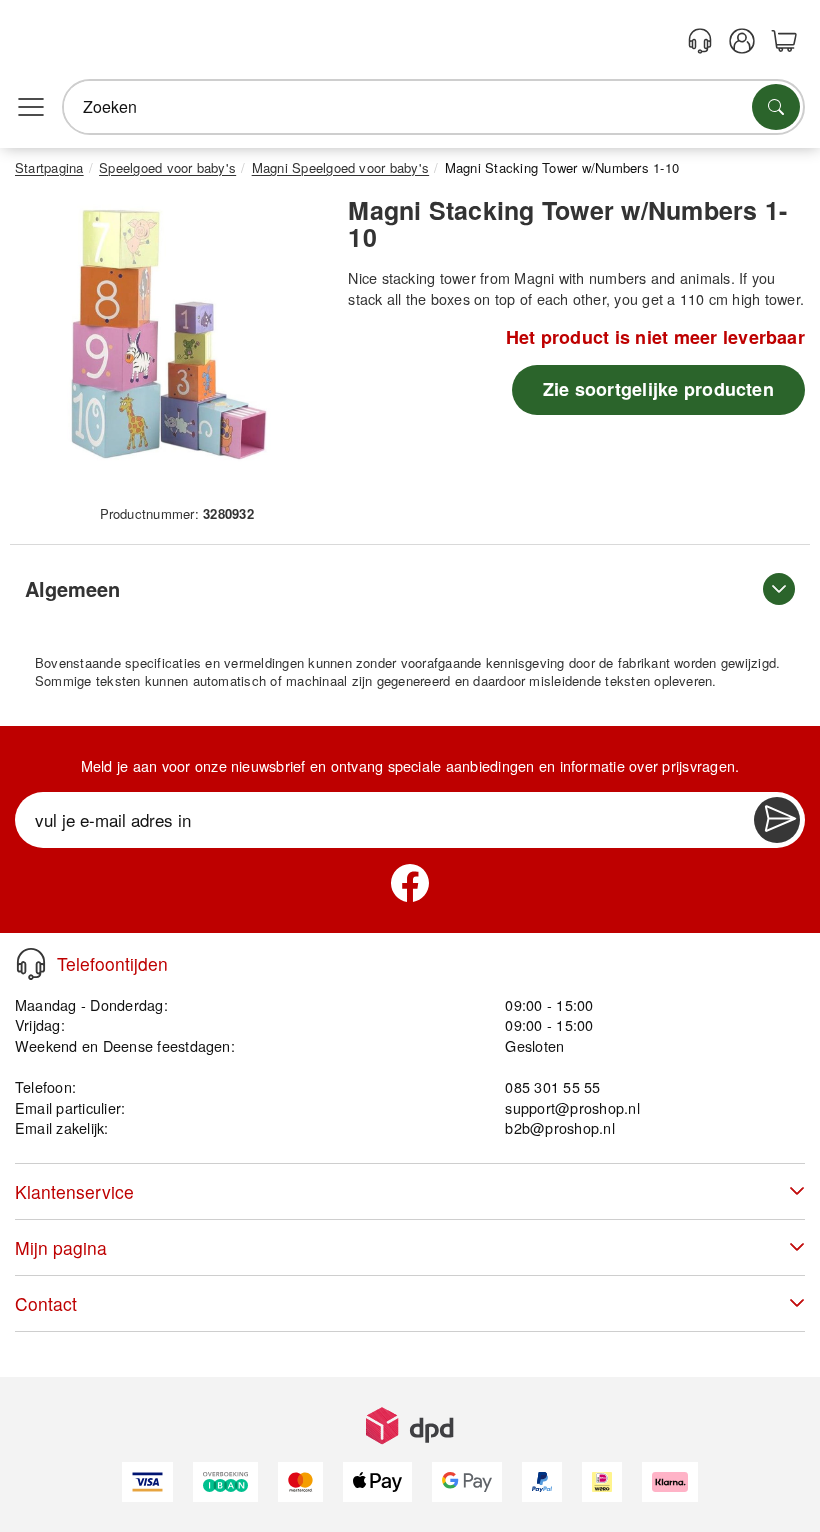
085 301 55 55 (552, 1086)
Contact (46, 1303)
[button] (169, 346)
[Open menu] (31, 107)
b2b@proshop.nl (559, 1127)
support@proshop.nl (572, 1107)
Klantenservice (74, 1191)
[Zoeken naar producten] (776, 107)
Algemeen (72, 588)
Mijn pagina (61, 1247)
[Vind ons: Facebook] (410, 883)
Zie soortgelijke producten (658, 389)
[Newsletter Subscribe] (777, 820)
